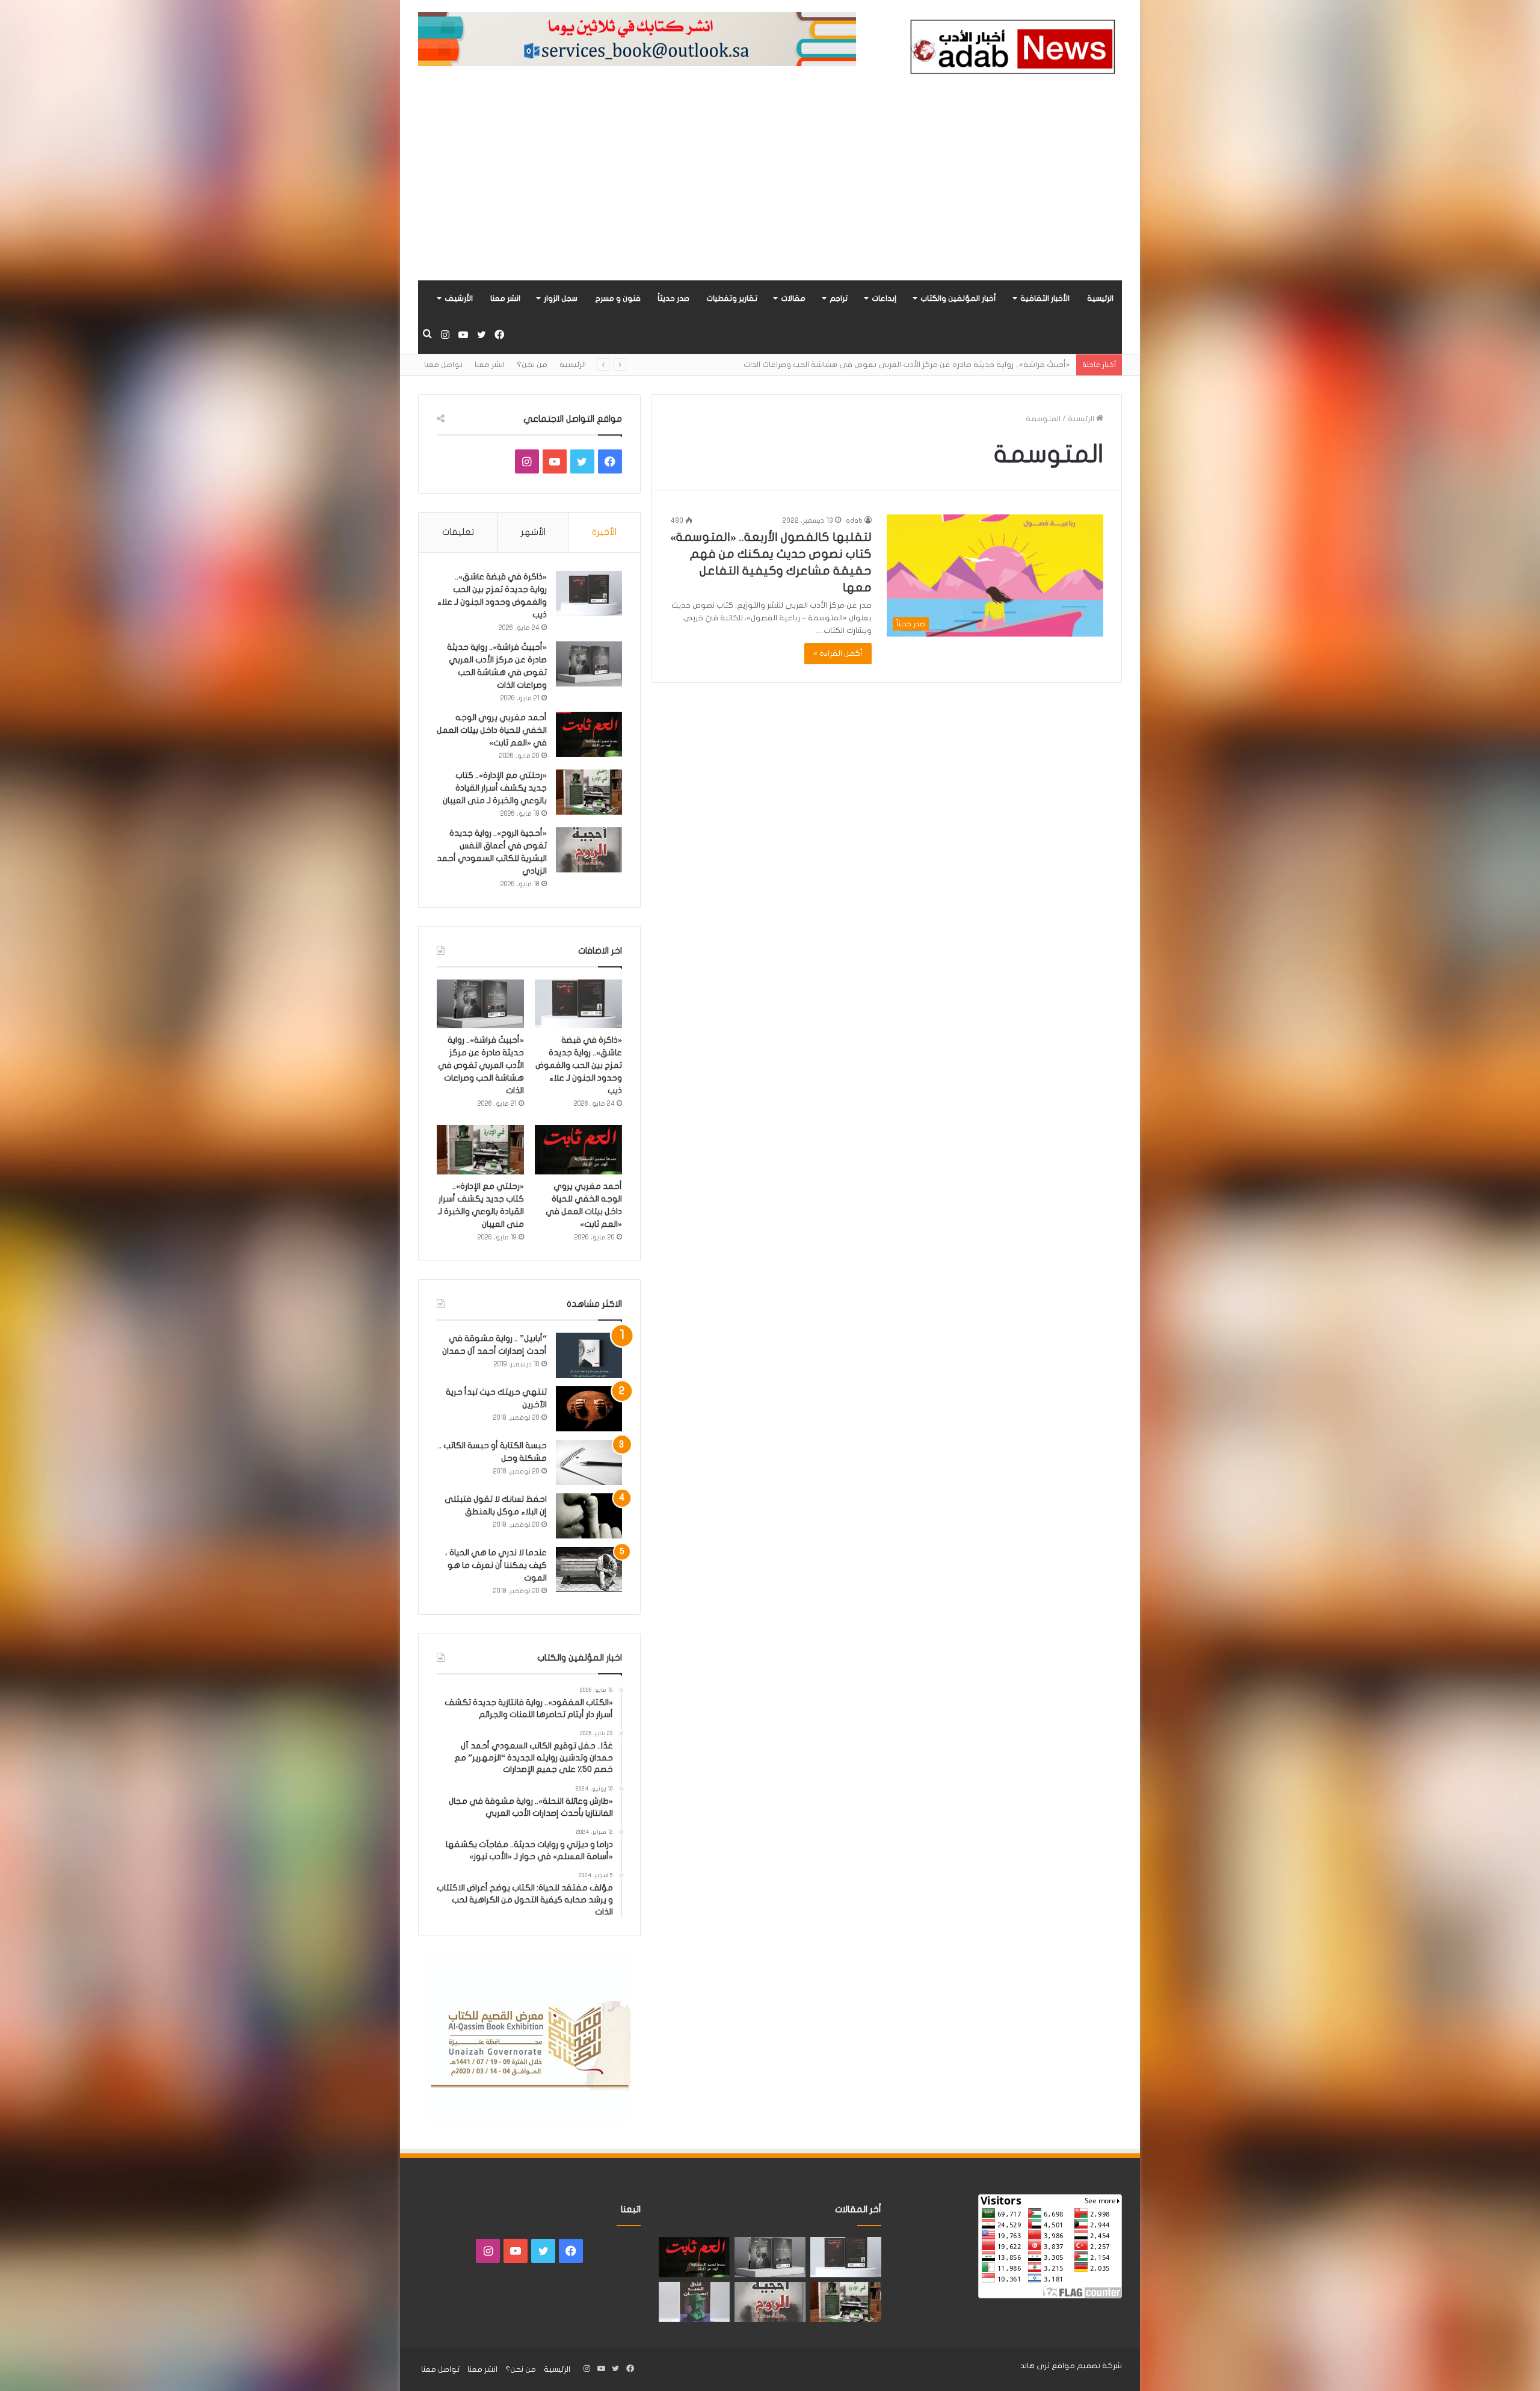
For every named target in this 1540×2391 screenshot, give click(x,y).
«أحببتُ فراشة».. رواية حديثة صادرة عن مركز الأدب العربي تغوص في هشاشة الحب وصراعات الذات (481, 1065)
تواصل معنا (443, 365)
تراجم (839, 298)
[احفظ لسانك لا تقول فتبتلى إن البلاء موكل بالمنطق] (589, 1516)
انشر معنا (505, 298)
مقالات (793, 298)
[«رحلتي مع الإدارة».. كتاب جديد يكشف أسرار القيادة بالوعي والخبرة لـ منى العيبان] (589, 792)
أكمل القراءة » (838, 653)
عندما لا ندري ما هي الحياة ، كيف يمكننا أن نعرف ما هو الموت (496, 1565)
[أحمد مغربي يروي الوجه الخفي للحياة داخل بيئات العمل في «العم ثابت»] (589, 734)
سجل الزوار (561, 298)
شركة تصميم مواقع (1087, 2366)
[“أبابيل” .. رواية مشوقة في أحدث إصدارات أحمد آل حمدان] (589, 1355)
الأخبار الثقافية (1045, 298)
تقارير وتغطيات (732, 298)
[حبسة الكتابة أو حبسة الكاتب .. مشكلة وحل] (589, 1462)
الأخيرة (604, 532)
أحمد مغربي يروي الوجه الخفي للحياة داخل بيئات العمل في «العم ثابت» (946, 365)
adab (854, 520)
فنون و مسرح (618, 298)
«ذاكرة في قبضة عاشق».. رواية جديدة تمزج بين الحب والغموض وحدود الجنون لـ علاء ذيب (579, 1065)
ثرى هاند (1035, 2366)
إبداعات (884, 298)
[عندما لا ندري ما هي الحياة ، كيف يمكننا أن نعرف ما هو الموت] (589, 1569)
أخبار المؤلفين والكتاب (958, 298)
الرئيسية (1100, 298)
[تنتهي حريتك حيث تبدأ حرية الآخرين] (589, 1409)
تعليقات (458, 532)
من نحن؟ (532, 365)
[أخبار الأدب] (1011, 50)
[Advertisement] (770, 190)
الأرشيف (459, 298)
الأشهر (533, 532)
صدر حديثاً (673, 298)
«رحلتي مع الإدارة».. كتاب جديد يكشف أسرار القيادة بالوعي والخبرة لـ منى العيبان (495, 788)
